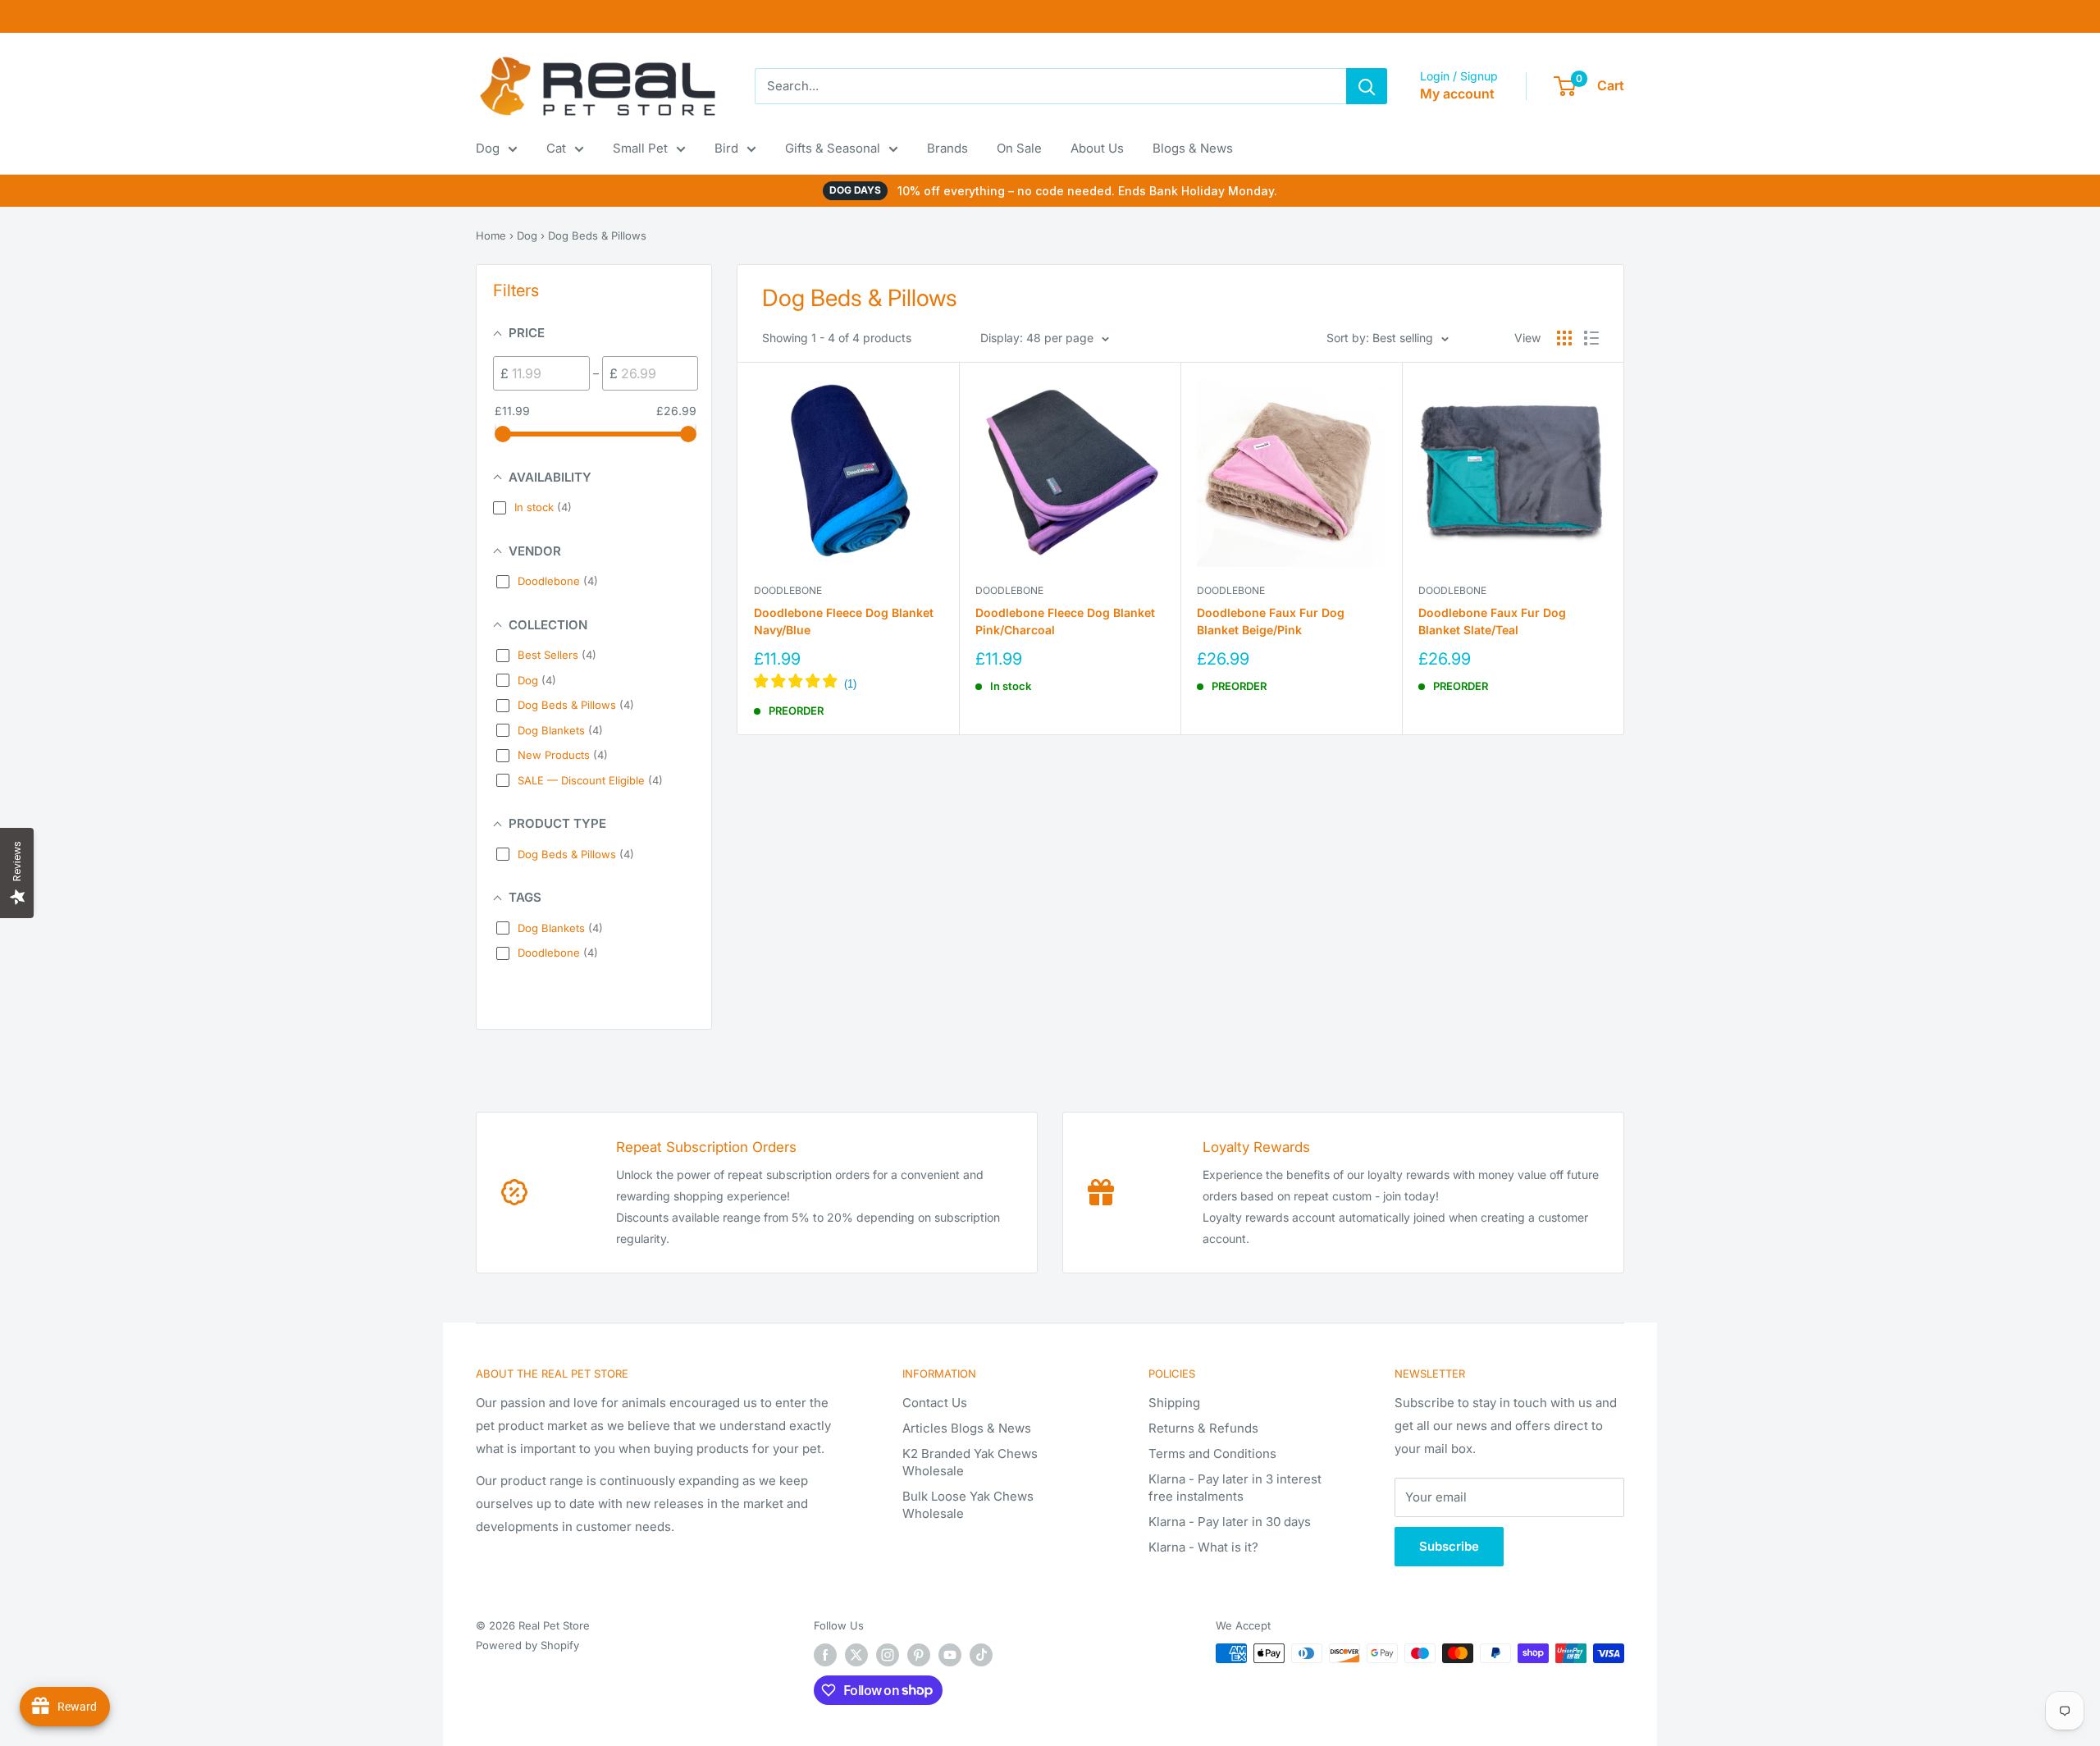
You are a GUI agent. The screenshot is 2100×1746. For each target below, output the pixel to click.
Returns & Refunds (1203, 1428)
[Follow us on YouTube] (950, 1655)
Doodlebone (788, 590)
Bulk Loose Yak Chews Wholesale (968, 1505)
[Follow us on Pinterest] (919, 1655)
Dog (488, 148)
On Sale (1019, 148)
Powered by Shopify (527, 1645)
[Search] (1367, 86)
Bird (726, 148)
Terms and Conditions (1212, 1453)
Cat (556, 148)
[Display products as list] (1591, 338)
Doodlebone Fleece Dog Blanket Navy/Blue (844, 622)
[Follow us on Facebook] (825, 1655)
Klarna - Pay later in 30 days (1230, 1522)
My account (1457, 94)
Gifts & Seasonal (833, 148)
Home (491, 235)
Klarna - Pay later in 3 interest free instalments (1235, 1488)
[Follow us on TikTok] (981, 1655)
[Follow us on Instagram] (888, 1655)
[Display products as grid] (1564, 338)
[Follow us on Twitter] (856, 1655)
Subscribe (1449, 1546)
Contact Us (935, 1403)
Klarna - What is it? (1203, 1547)
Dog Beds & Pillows (597, 235)
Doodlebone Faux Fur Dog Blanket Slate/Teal (1492, 622)
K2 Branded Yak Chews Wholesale (970, 1462)
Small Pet (640, 148)
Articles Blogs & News (967, 1428)
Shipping (1174, 1403)
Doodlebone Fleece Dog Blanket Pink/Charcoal (1065, 622)
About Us (1097, 148)
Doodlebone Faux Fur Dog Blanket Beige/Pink (1271, 622)
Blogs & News (1193, 148)
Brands (947, 148)
